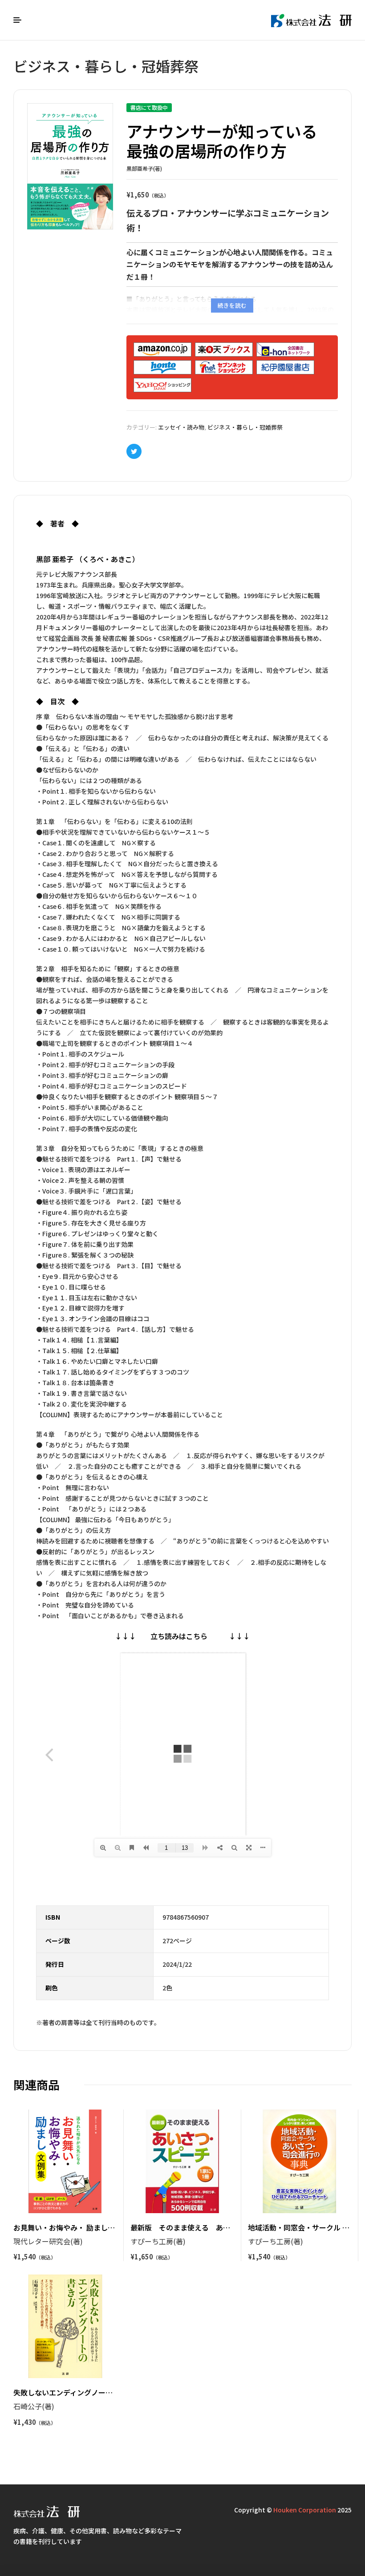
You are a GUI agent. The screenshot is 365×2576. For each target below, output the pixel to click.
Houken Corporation (305, 2510)
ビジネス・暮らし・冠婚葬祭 (245, 427)
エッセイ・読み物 (181, 427)
